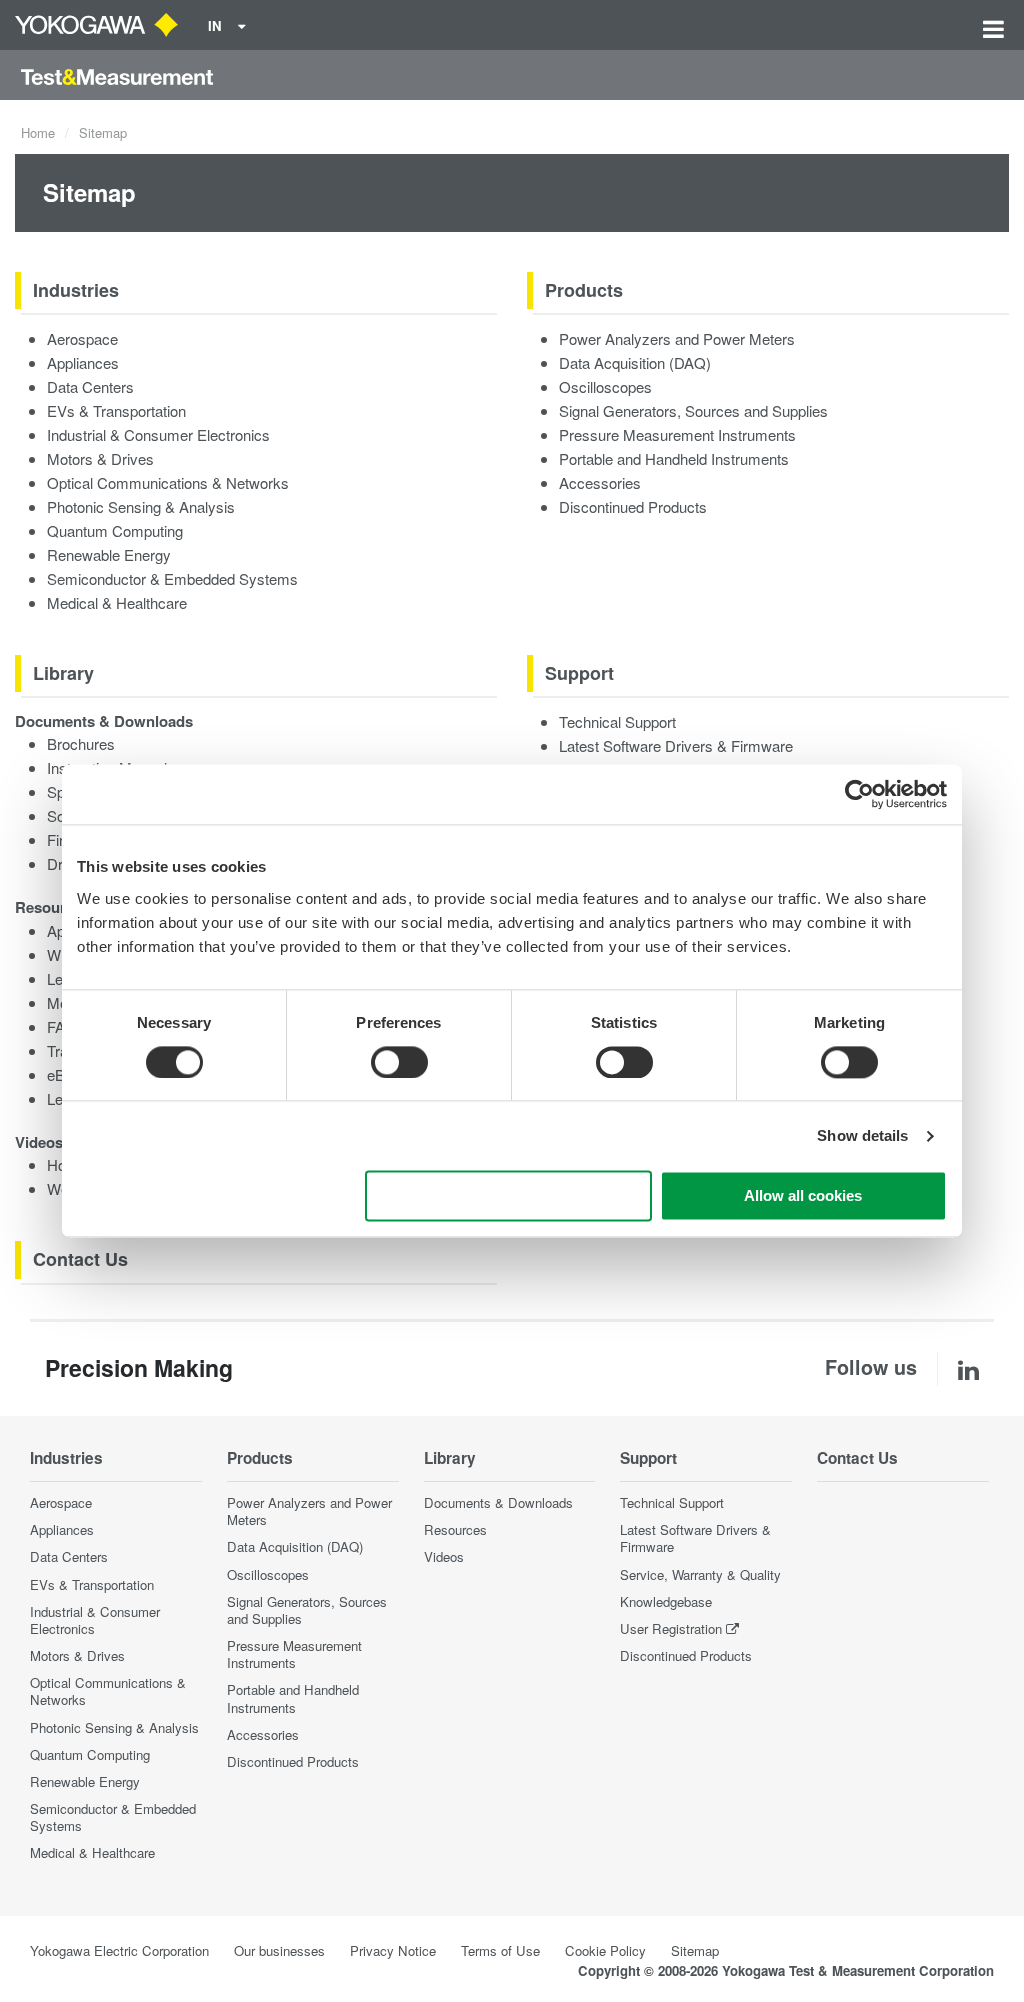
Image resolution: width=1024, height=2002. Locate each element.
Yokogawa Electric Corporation (119, 1950)
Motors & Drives (100, 458)
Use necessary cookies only (509, 1196)
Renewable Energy (109, 554)
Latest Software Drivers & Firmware (676, 745)
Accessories (600, 482)
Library (63, 673)
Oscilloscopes (605, 386)
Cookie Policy (605, 1950)
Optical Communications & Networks (168, 482)
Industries (76, 290)
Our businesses (279, 1950)
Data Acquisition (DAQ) (635, 362)
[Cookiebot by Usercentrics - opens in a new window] (859, 794)
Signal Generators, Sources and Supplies (693, 410)
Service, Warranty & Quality (700, 1574)
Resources (52, 907)
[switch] (399, 1062)
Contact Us (80, 1259)
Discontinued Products (633, 506)
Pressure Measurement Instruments (677, 434)
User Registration (671, 1628)
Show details (862, 1135)
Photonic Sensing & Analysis (141, 506)
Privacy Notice (393, 1950)
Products (584, 290)
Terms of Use (500, 1950)
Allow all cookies (803, 1196)
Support (579, 673)
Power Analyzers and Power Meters (677, 338)
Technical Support (617, 721)
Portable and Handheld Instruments (674, 458)
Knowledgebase (666, 1601)
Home (38, 132)
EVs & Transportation (116, 410)
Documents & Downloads (104, 721)
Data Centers (90, 386)
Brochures (81, 743)
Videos (39, 1142)
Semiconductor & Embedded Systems (172, 578)
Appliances (83, 362)
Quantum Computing (115, 530)
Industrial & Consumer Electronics (158, 434)
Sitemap (695, 1950)
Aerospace (82, 338)
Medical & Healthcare (117, 602)
